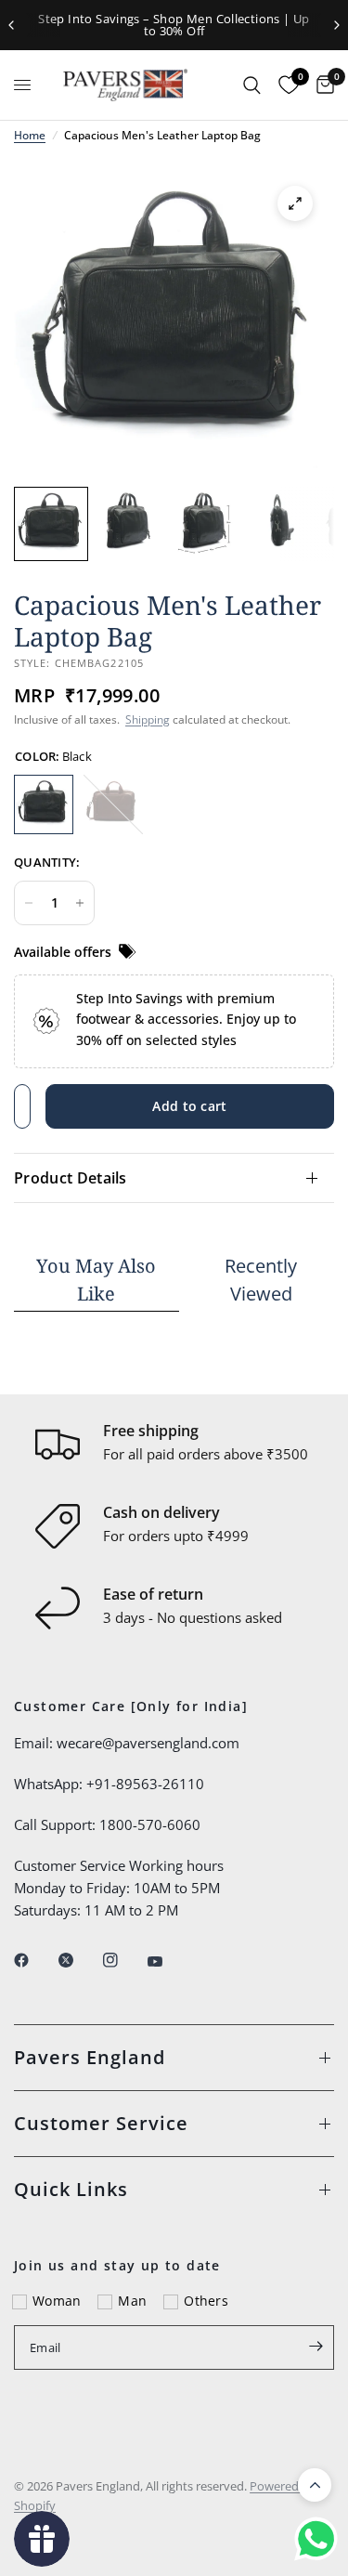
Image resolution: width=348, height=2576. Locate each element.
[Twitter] (79, 1960)
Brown (113, 804)
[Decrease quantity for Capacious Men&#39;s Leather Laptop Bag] (29, 903)
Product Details (71, 1178)
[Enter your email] (316, 2346)
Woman (57, 2301)
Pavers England (90, 2057)
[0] (321, 85)
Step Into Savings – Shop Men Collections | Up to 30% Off (174, 25)
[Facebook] (34, 1960)
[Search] (252, 85)
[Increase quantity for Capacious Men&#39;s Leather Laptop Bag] (80, 903)
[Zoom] (295, 203)
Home (30, 135)
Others (206, 2301)
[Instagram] (123, 1960)
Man (132, 2301)
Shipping (148, 719)
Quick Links (71, 2189)
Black (44, 804)
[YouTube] (168, 1962)
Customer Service (101, 2123)
